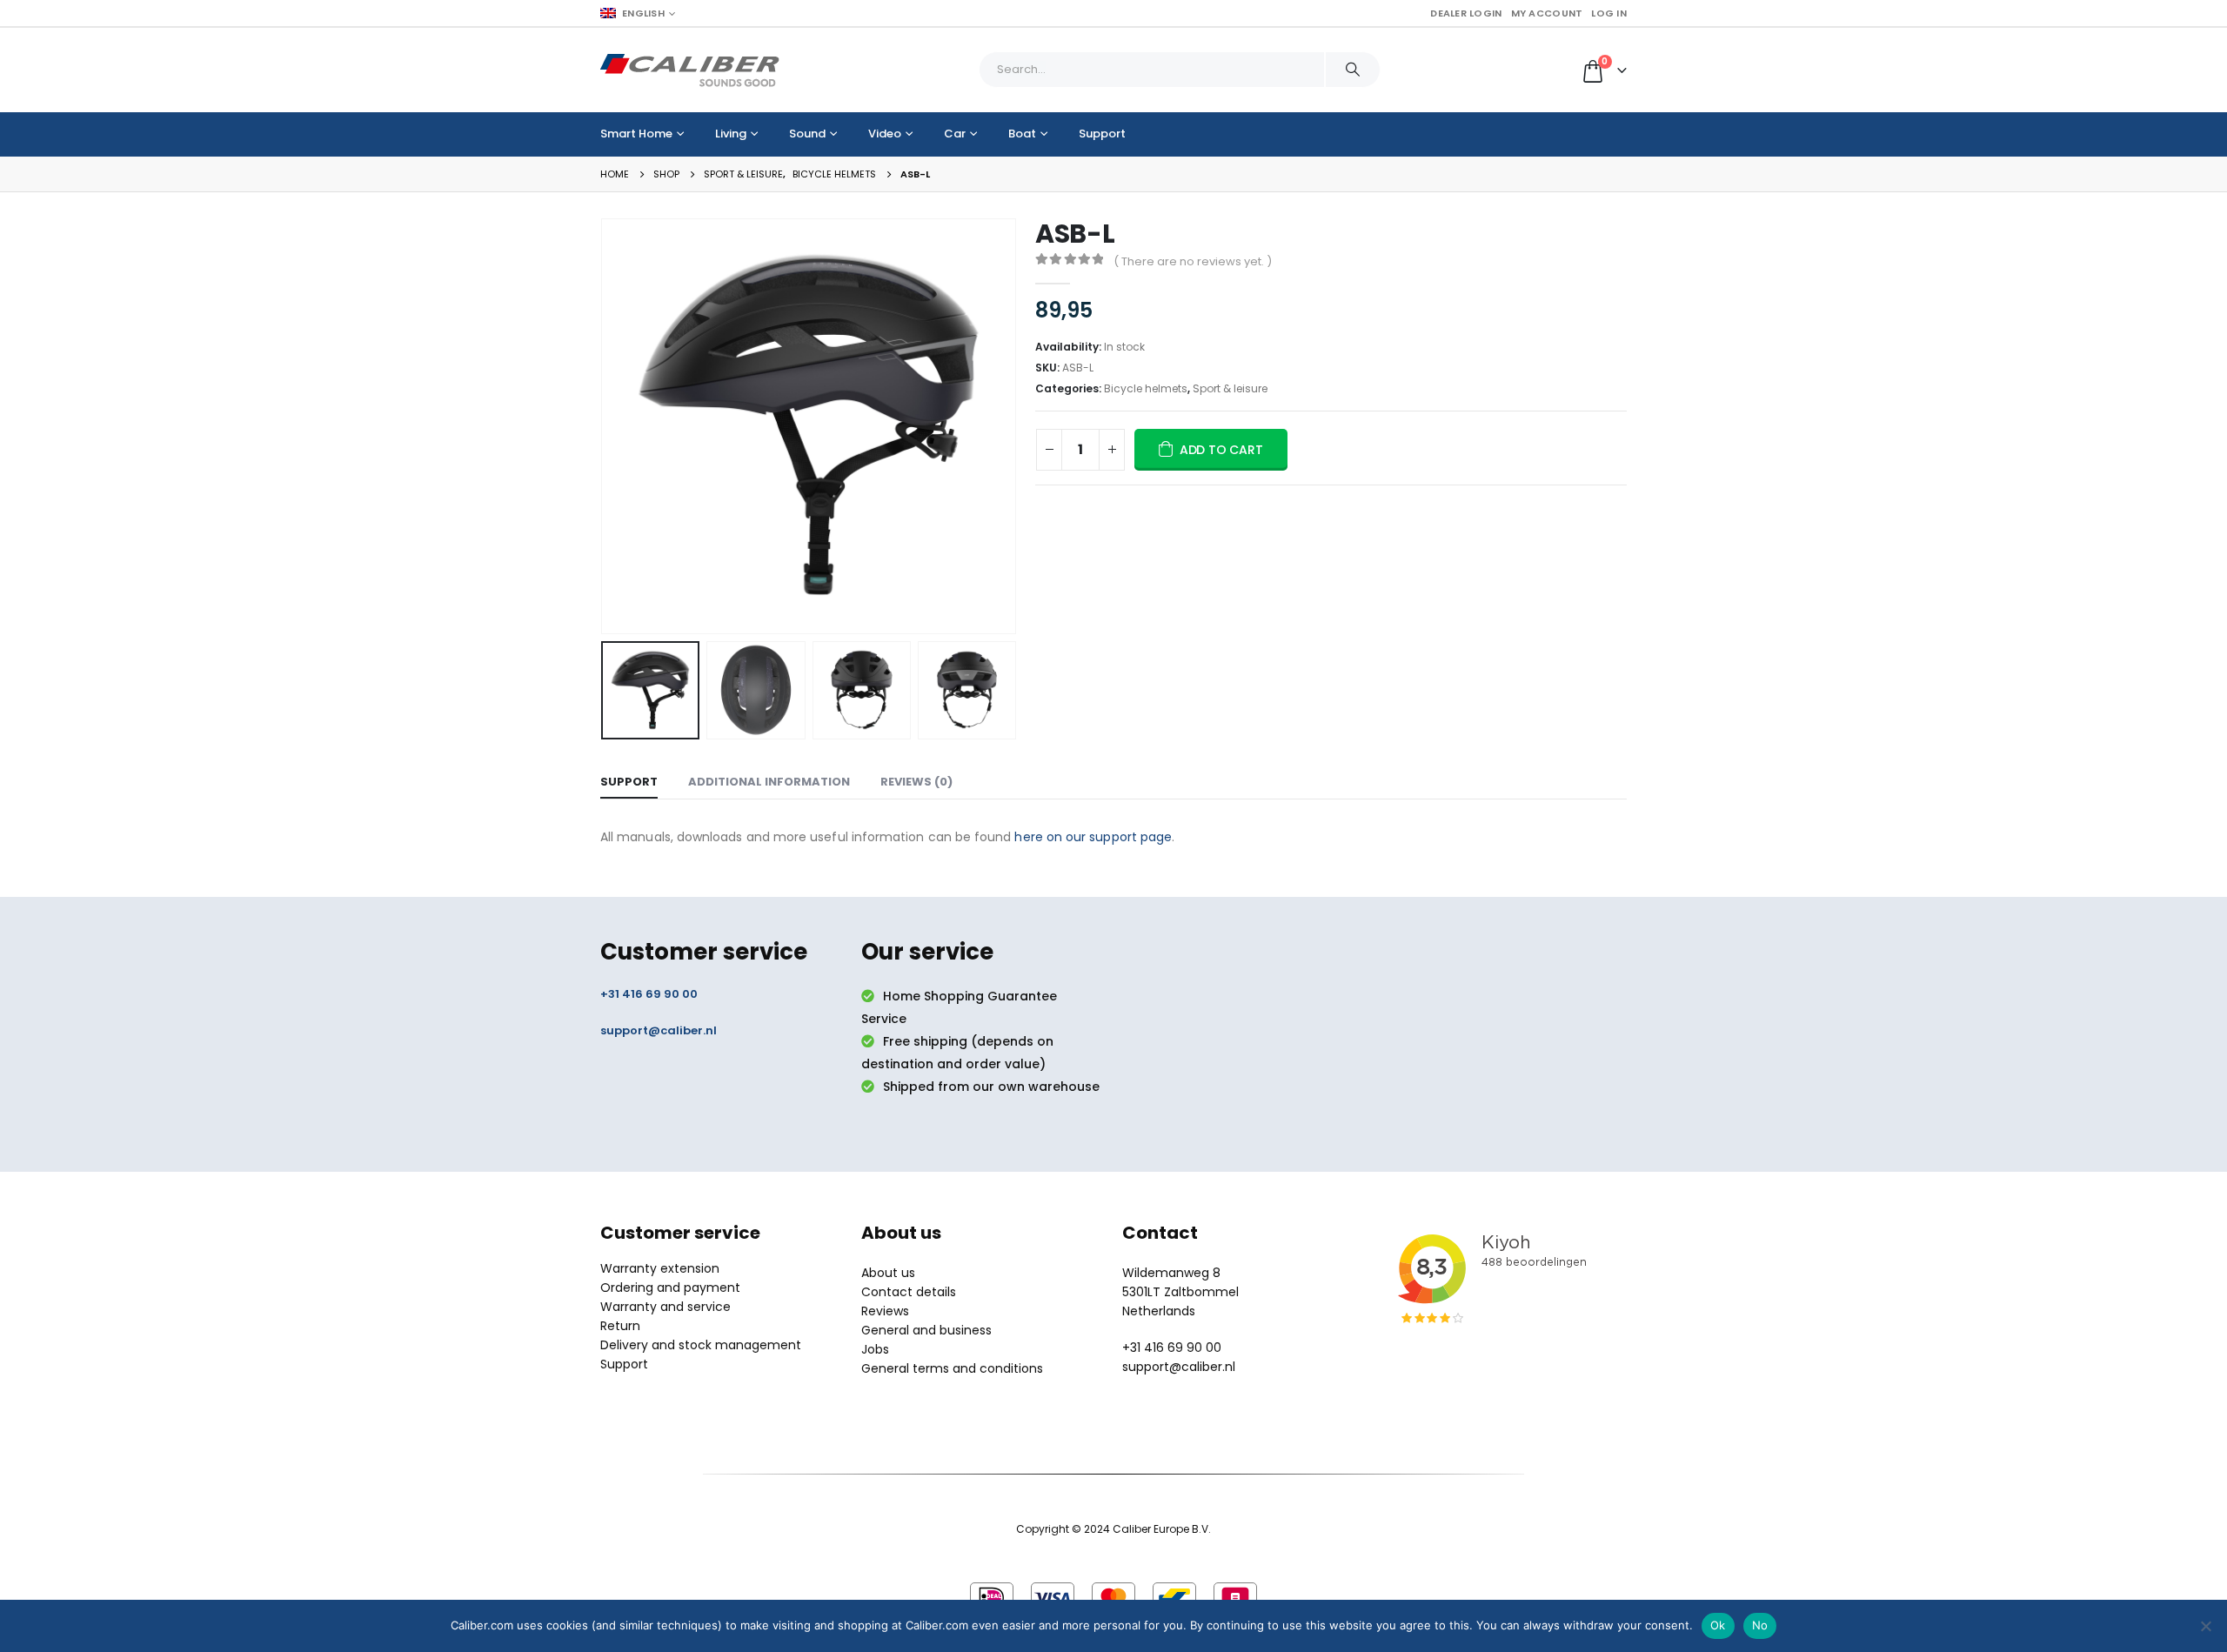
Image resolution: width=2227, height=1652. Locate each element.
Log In (1609, 13)
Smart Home (636, 134)
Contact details (909, 1292)
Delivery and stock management (701, 1345)
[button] (605, 426)
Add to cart (1221, 450)
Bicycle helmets (1146, 388)
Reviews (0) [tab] (916, 782)
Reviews (885, 1311)
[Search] (1353, 70)
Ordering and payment (670, 1287)
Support (1102, 134)
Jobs (875, 1349)
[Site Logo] (690, 70)
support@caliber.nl (659, 1030)
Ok (1718, 1625)
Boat (1022, 134)
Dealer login (1466, 13)
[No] (2205, 1626)
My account (1547, 13)
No (1760, 1625)
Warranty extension (660, 1268)
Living (731, 134)
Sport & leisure (1230, 388)
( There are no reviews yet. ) (1193, 261)
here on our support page (1093, 837)
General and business (926, 1330)
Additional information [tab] (769, 782)
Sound (807, 134)
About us (888, 1273)
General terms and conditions (952, 1368)
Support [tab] (629, 782)
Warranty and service (665, 1307)
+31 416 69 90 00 (649, 994)
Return (620, 1326)
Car (955, 134)
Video (885, 134)
